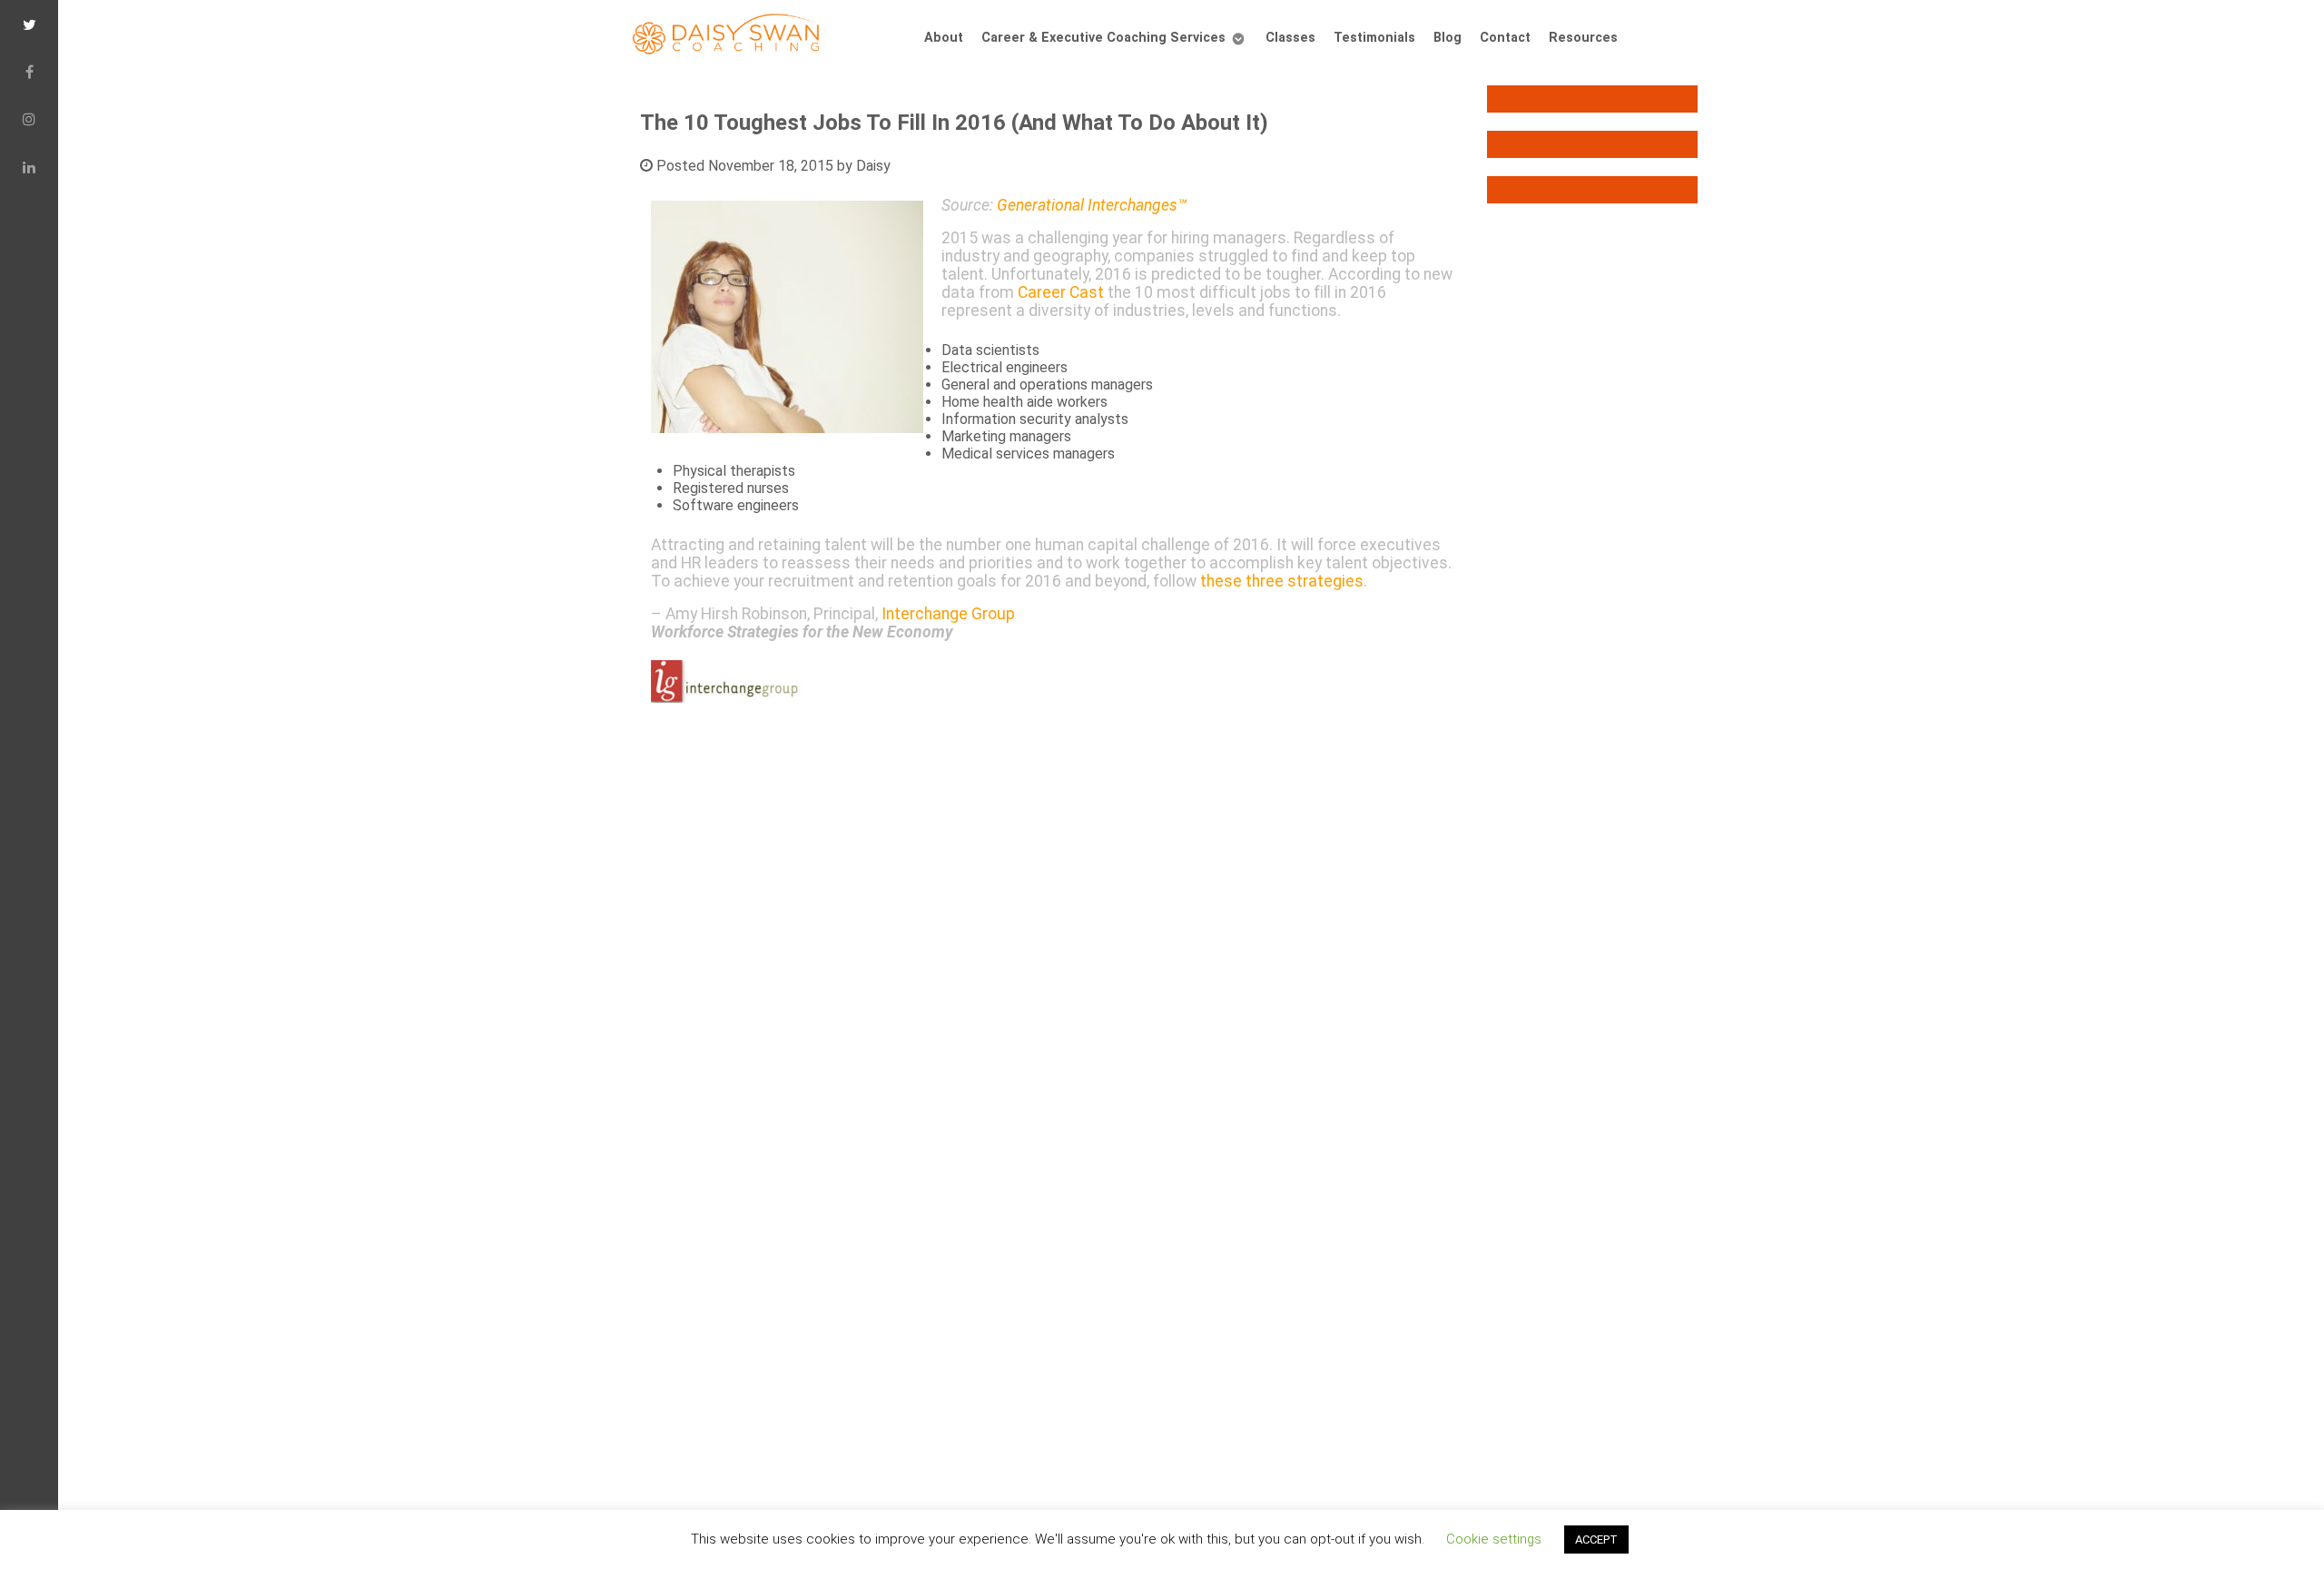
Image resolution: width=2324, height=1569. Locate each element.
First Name (762, 652)
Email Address (775, 587)
